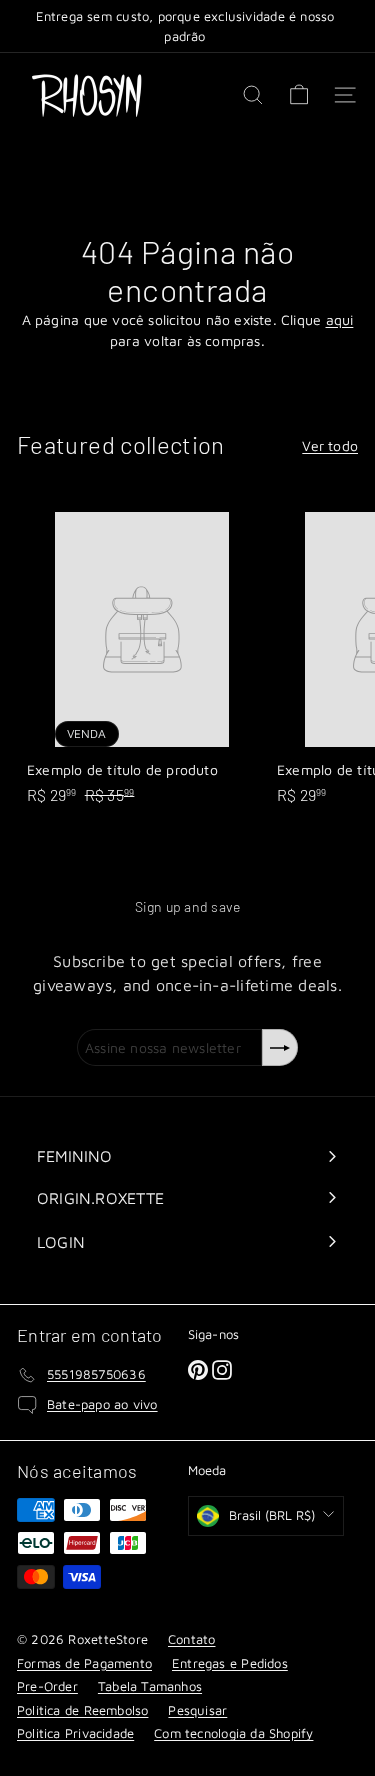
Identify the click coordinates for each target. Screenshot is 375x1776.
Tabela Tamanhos (150, 1686)
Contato (191, 1639)
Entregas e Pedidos (230, 1663)
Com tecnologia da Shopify (233, 1733)
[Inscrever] (280, 1047)
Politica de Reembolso (82, 1710)
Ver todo (330, 445)
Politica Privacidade (75, 1733)
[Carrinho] (299, 95)
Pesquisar (197, 1710)
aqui (340, 319)
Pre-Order (47, 1686)
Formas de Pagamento (84, 1663)
